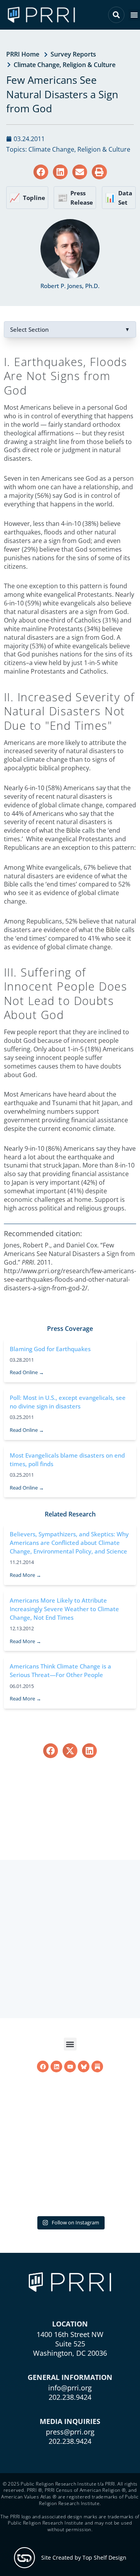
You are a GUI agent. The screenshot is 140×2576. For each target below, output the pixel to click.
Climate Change (37, 65)
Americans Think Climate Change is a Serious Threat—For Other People (60, 1670)
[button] (134, 15)
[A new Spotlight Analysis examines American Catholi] (70, 2143)
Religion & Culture (89, 65)
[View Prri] (84, 2066)
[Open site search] (116, 15)
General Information (70, 2377)
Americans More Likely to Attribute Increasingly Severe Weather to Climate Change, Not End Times (64, 1609)
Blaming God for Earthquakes (50, 1349)
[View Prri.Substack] (97, 2066)
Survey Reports (73, 54)
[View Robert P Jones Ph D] (70, 249)
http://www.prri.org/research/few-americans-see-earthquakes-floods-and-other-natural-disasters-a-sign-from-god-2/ (70, 1279)
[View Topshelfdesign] (24, 2558)
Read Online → (27, 1372)
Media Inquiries (70, 2421)
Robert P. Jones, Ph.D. (70, 286)
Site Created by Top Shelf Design (84, 2557)
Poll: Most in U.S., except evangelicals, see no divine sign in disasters (68, 1402)
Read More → (25, 1575)
